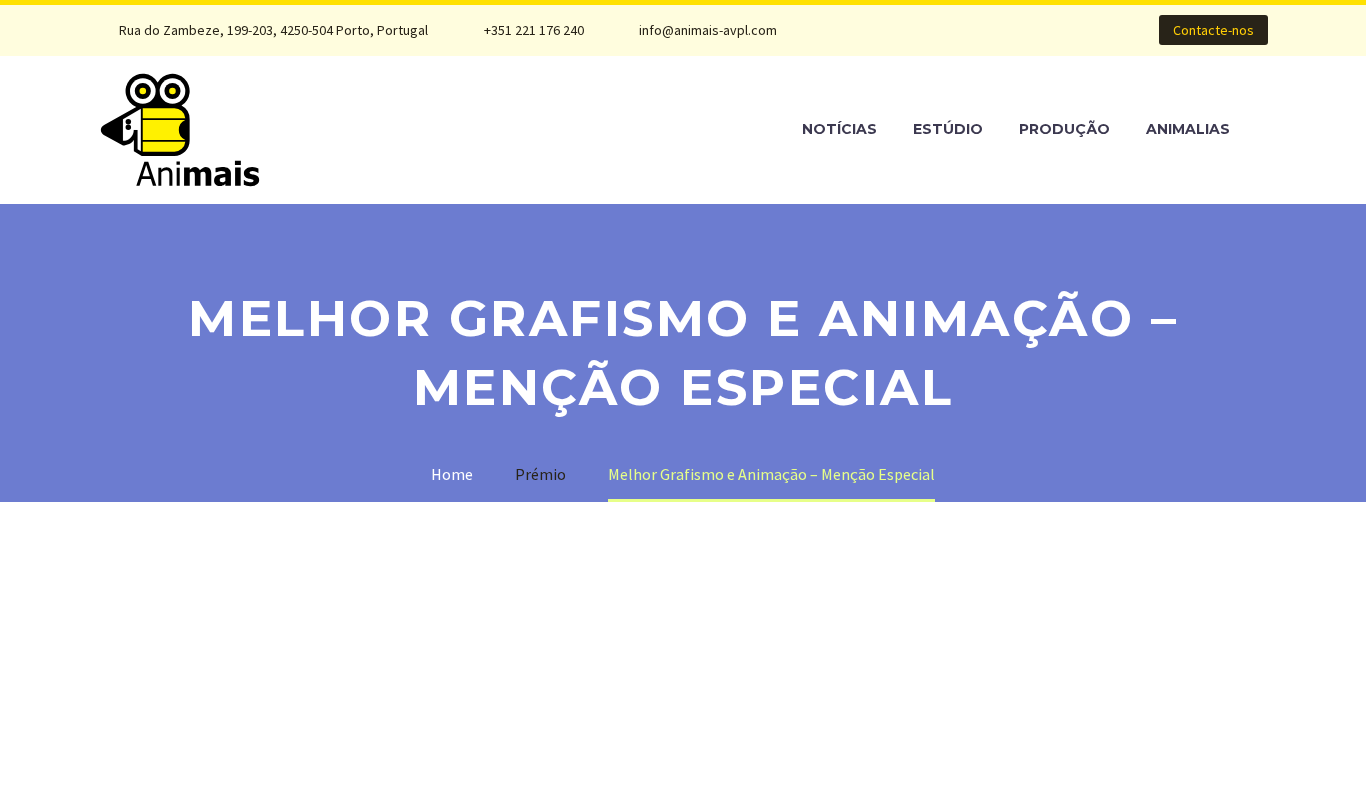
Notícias (839, 129)
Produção (1064, 129)
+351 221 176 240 (534, 30)
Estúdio (948, 129)
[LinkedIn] (908, 30)
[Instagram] (938, 30)
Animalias (1188, 129)
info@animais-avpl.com (708, 30)
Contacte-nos (1213, 30)
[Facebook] (878, 30)
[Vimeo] (968, 30)
